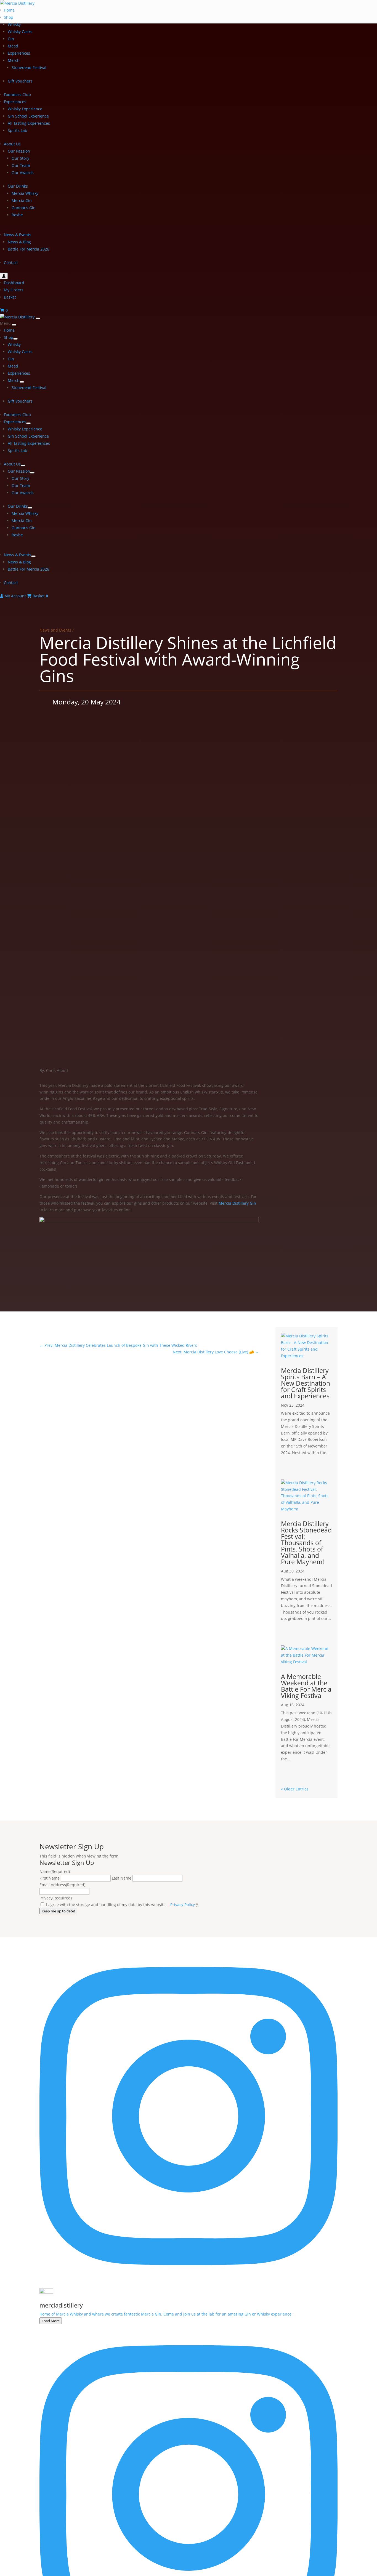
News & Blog (19, 242)
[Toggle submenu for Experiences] (28, 423)
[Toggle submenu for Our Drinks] (30, 508)
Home (9, 10)
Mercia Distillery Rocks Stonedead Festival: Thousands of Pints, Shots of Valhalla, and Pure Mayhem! (306, 1543)
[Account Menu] (4, 276)
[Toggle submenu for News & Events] (33, 556)
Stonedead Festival (29, 67)
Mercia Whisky (25, 193)
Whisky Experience (25, 109)
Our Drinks (18, 186)
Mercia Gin (22, 200)
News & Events (18, 235)
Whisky (14, 24)
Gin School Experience (28, 116)
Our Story (20, 158)
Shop (9, 17)
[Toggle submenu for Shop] (15, 339)
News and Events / (57, 630)
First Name (50, 1878)
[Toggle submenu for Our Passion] (32, 473)
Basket (10, 297)
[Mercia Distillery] (18, 317)
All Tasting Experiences (29, 123)
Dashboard (14, 283)
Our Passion (19, 151)
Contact (11, 263)
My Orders (14, 290)
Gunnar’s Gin (24, 208)
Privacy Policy (183, 1905)
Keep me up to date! (58, 1911)
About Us (12, 144)
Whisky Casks (20, 32)
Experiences (19, 53)
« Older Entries (295, 1789)
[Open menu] (38, 318)
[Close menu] (14, 325)
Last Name (122, 1878)
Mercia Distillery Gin (237, 1203)
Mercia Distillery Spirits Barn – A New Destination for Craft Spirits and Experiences (306, 1383)
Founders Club (17, 95)
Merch (14, 60)
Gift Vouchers (20, 81)
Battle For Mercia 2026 (28, 249)
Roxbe (17, 215)
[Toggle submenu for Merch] (22, 382)
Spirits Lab (18, 130)
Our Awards (23, 173)
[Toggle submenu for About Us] (23, 465)
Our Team (21, 165)
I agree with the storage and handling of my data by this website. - (122, 1905)
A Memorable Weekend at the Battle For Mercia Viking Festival (306, 1686)
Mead (13, 46)
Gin (11, 39)
